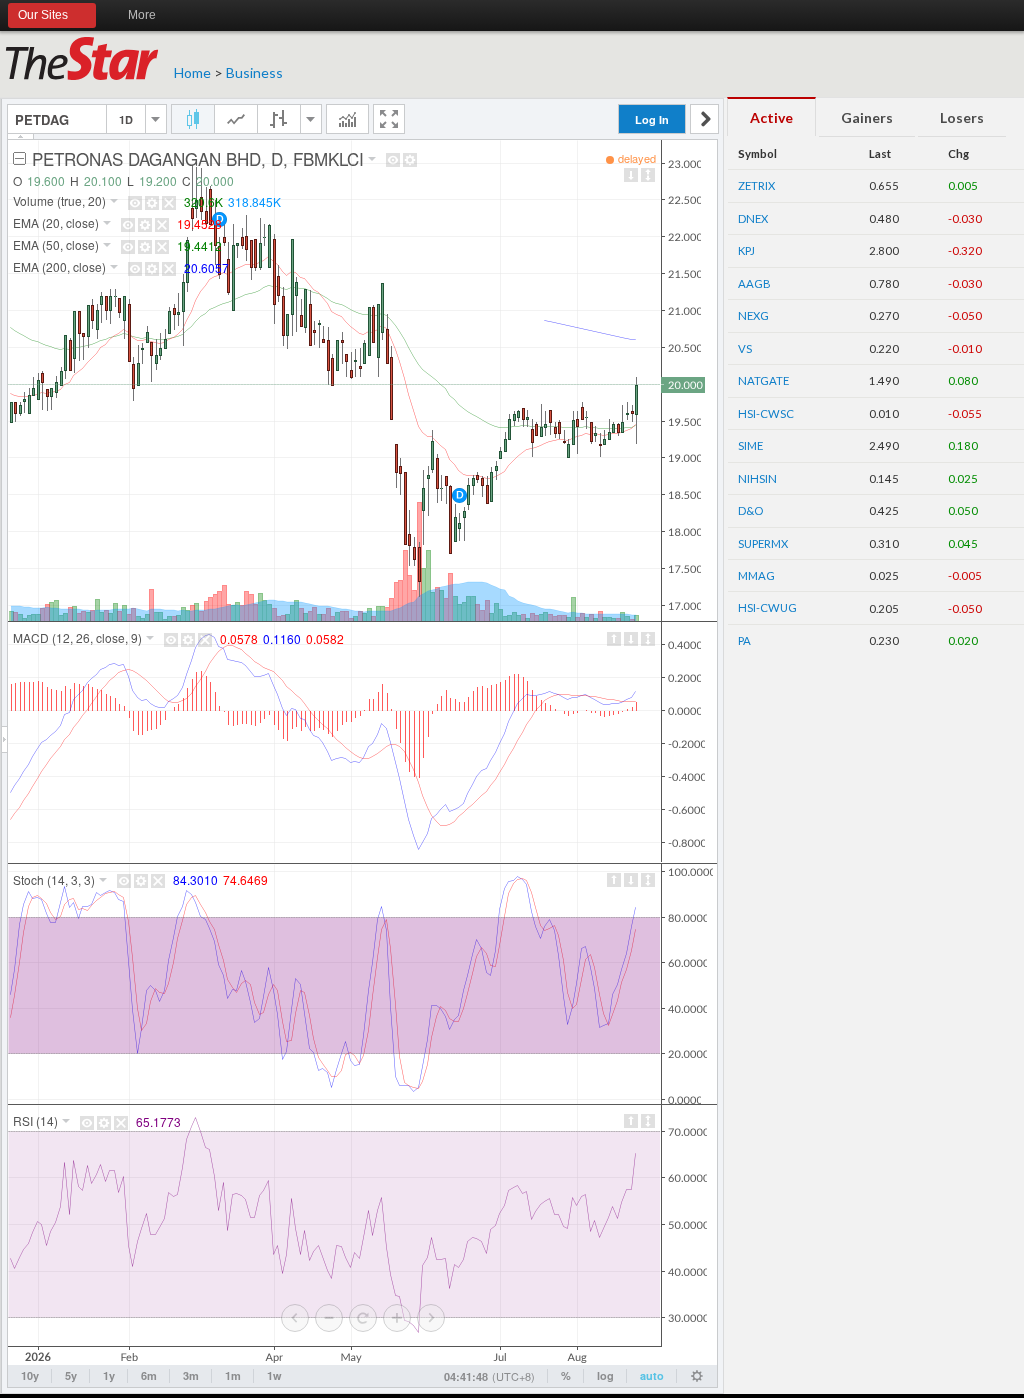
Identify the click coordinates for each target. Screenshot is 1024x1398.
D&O (750, 510)
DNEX (753, 218)
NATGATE (763, 380)
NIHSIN (757, 478)
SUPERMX (763, 543)
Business (254, 72)
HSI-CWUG (767, 607)
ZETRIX (756, 185)
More (142, 15)
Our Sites (43, 15)
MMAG (756, 575)
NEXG (753, 315)
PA (744, 640)
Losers (962, 117)
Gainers (867, 117)
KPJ (746, 250)
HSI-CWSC (766, 413)
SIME (750, 445)
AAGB (754, 283)
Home (192, 72)
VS (745, 348)
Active (771, 117)
